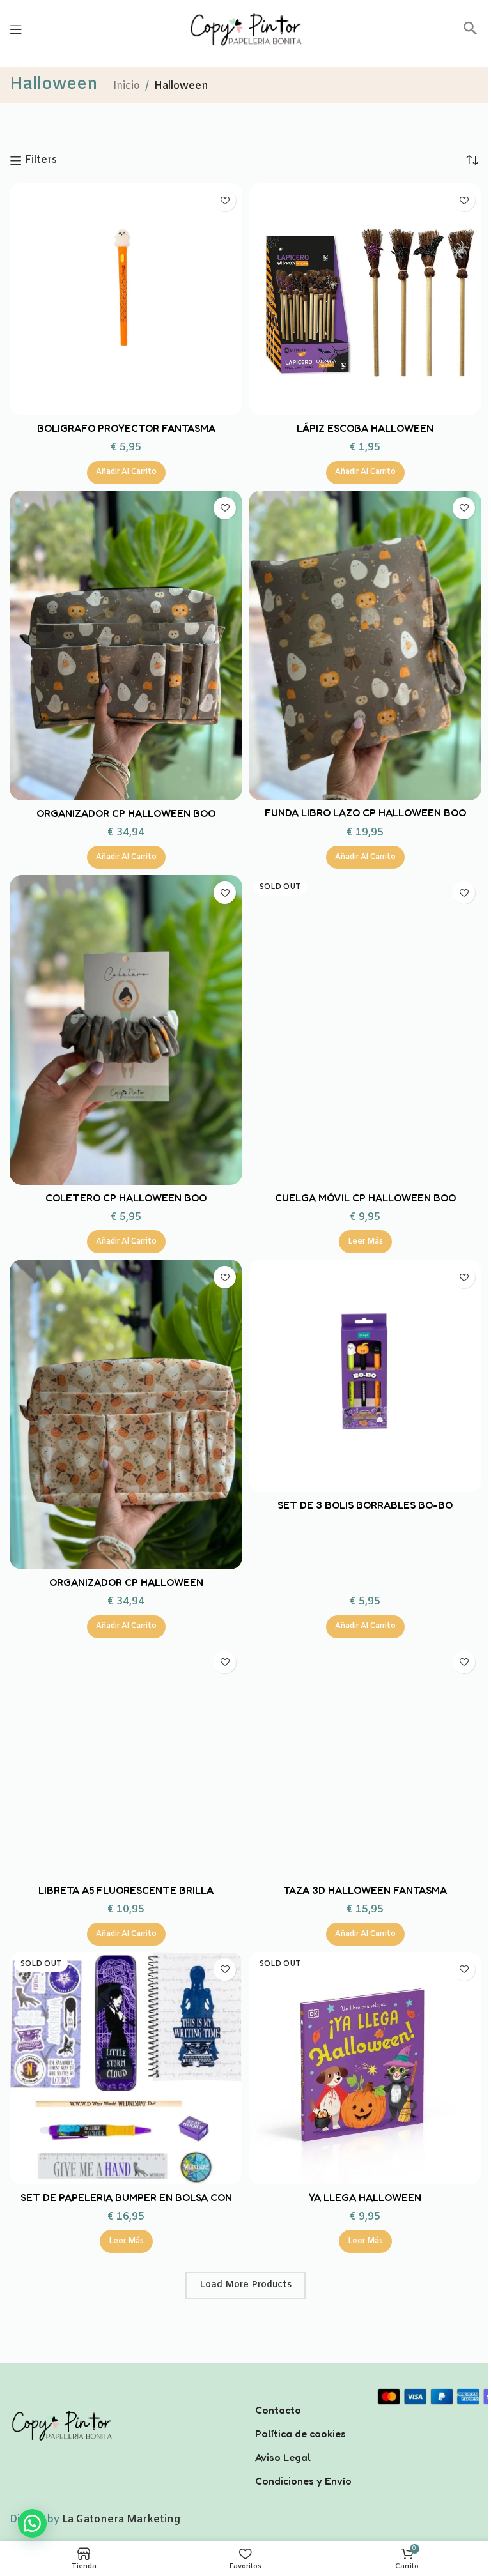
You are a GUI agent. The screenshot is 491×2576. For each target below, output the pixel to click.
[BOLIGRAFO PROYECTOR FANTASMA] (126, 299)
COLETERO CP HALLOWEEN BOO (126, 1198)
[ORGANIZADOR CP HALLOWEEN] (126, 1414)
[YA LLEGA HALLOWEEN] (365, 2068)
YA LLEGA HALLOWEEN (365, 2197)
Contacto (278, 2410)
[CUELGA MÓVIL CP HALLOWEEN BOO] (365, 1030)
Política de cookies (300, 2434)
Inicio (127, 86)
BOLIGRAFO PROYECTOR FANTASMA (126, 428)
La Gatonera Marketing (121, 2519)
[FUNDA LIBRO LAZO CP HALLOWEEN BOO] (365, 645)
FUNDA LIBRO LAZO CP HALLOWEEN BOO (365, 812)
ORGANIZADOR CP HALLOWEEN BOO (126, 813)
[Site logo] (245, 29)
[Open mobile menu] (16, 29)
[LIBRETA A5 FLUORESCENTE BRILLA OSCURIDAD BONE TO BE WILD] (126, 1761)
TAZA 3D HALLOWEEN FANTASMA (365, 1890)
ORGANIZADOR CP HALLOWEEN (126, 1582)
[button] (471, 33)
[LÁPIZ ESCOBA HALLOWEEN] (365, 299)
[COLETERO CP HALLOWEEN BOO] (126, 1030)
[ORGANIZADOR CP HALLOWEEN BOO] (126, 645)
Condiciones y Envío (303, 2481)
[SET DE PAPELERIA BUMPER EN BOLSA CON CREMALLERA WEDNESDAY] (126, 2068)
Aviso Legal (283, 2457)
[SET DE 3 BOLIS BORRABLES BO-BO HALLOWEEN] (365, 1376)
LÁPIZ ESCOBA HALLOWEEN (365, 428)
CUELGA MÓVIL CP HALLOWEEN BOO (365, 1198)
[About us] (307, 2393)
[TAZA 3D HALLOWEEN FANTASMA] (365, 1761)
